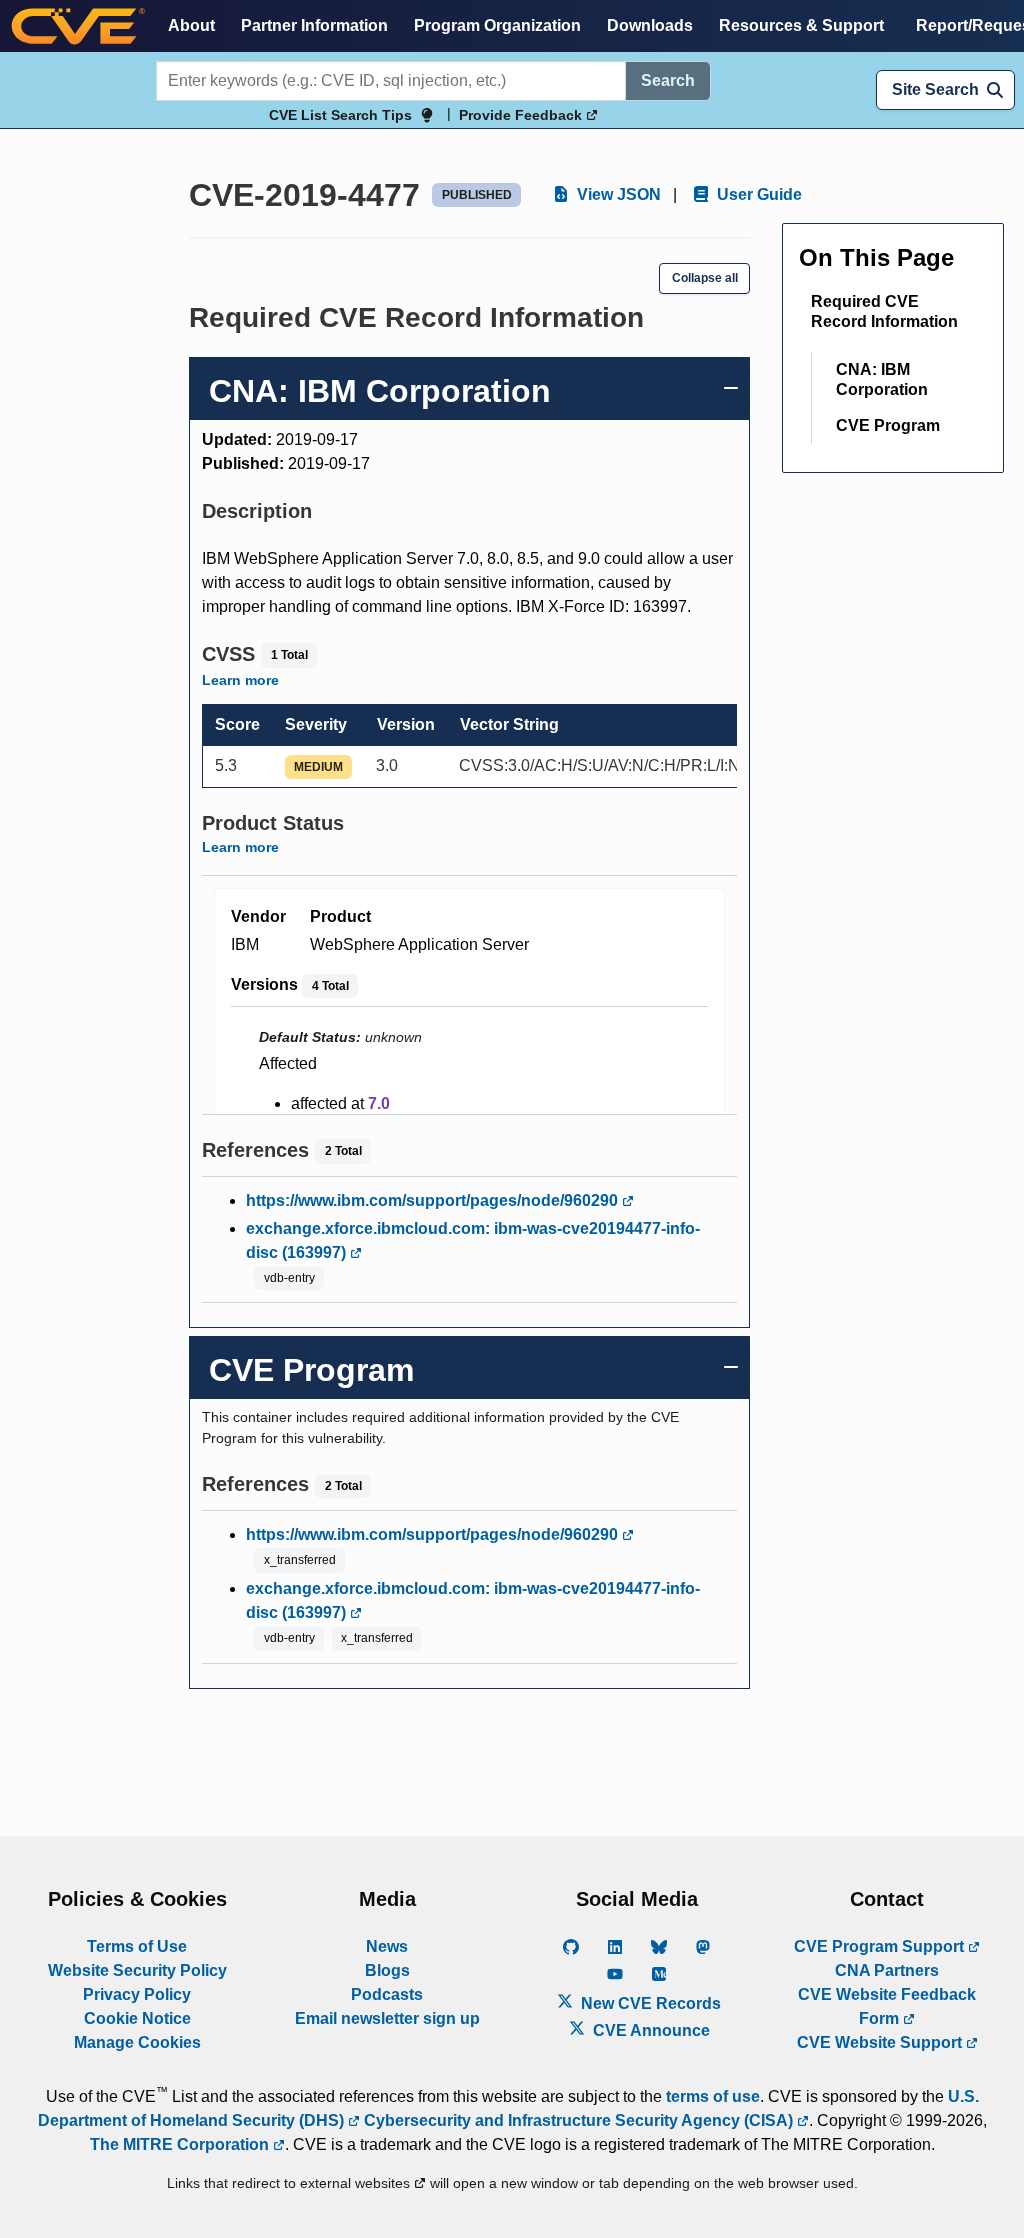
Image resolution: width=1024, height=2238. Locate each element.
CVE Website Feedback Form (887, 2006)
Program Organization (497, 25)
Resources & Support (801, 25)
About (191, 25)
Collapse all (705, 278)
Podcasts (387, 1994)
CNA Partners (887, 1970)
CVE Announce (649, 2030)
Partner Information (314, 25)
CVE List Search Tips (340, 115)
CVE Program (888, 425)
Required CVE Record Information (884, 311)
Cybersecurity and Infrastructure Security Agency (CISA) (578, 2120)
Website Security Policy (137, 1970)
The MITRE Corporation (181, 2144)
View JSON (617, 194)
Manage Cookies (137, 2042)
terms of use (713, 2096)
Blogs (387, 1970)
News (387, 1946)
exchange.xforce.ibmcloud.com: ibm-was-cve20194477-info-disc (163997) (473, 1240)
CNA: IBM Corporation (882, 379)
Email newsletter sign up (387, 2018)
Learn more (240, 680)
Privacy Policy (137, 1994)
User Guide (757, 194)
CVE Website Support (881, 2042)
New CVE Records (649, 2003)
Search (668, 80)
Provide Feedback (522, 115)
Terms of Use (137, 1946)
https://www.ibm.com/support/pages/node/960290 (434, 1200)
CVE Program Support (881, 1946)
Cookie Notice (137, 2018)
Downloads (650, 25)
